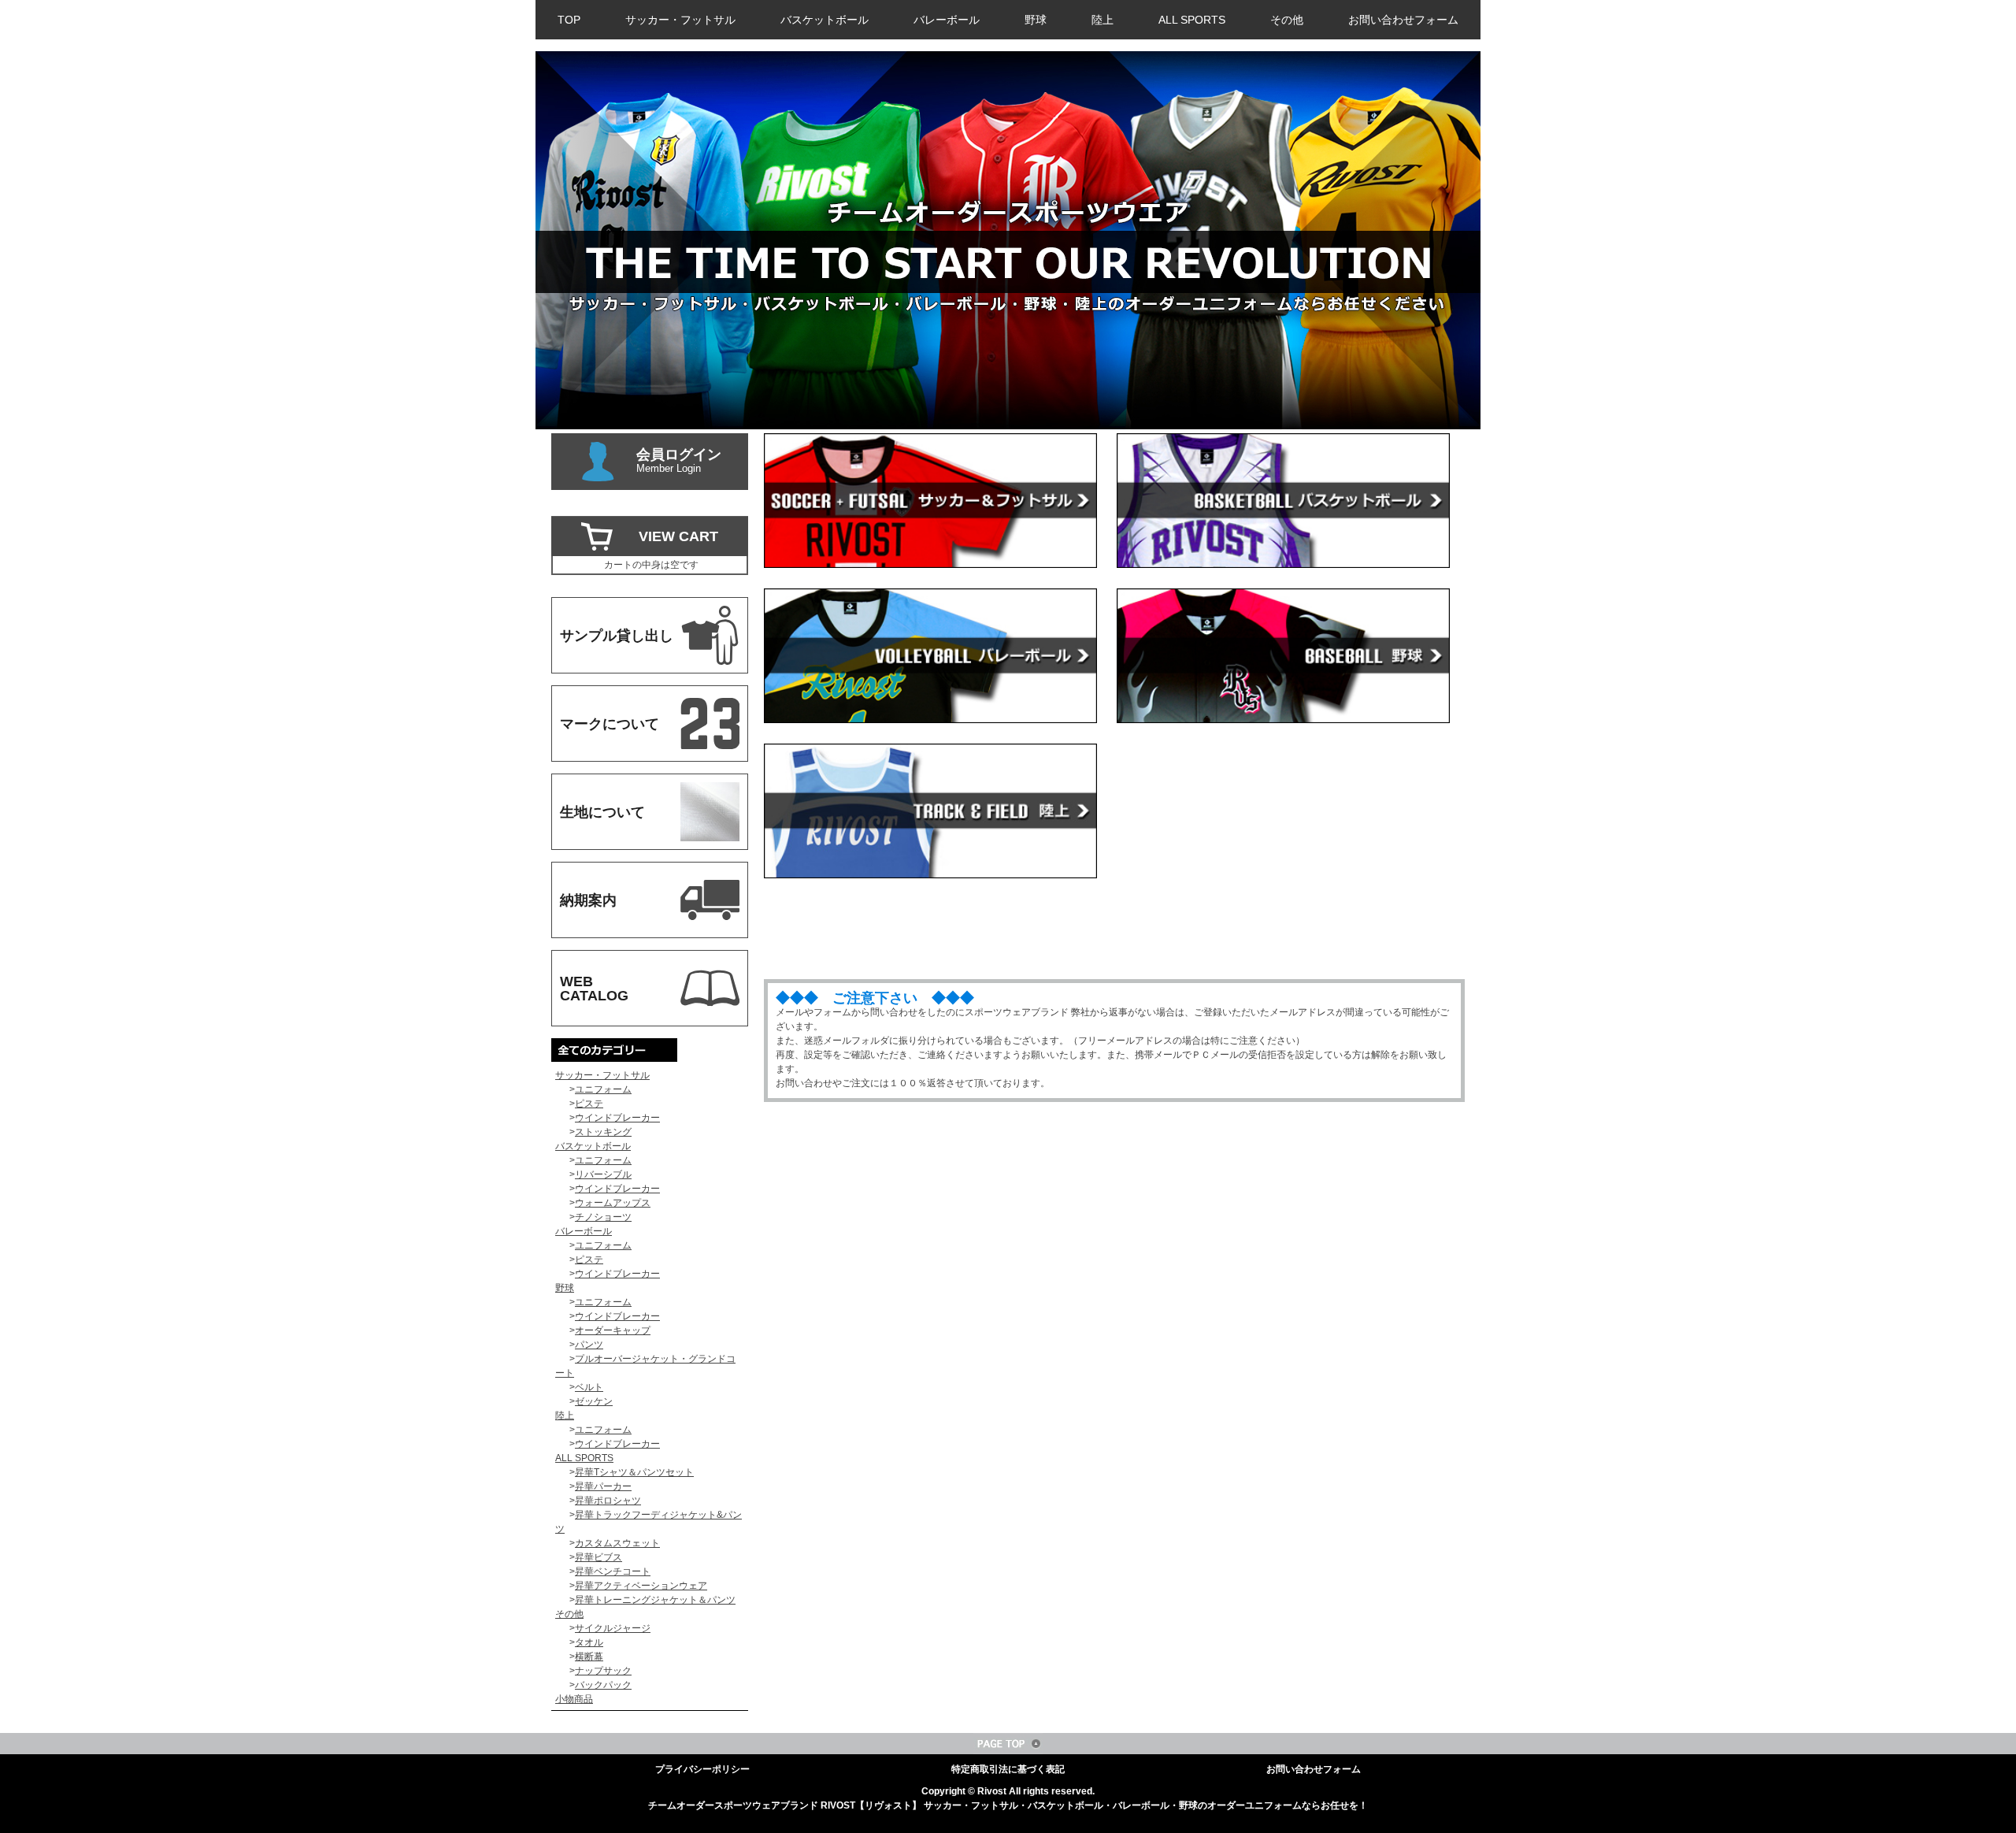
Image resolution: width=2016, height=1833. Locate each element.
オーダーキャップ (613, 1330)
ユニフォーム (603, 1089)
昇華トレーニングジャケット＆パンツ (655, 1600)
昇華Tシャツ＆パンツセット (634, 1472)
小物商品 (574, 1699)
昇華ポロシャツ (608, 1501)
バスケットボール (825, 20)
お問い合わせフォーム (1403, 20)
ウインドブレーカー (617, 1118)
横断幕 (589, 1657)
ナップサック (603, 1671)
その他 (1287, 20)
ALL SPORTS (1192, 20)
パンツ (589, 1345)
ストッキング (603, 1132)
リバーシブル (603, 1174)
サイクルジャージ (613, 1628)
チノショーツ (603, 1217)
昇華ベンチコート (613, 1571)
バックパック (603, 1685)
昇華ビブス (598, 1557)
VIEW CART (678, 536)
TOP (569, 20)
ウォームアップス (613, 1203)
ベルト (589, 1387)
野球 (1036, 20)
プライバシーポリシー (702, 1769)
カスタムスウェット (617, 1543)
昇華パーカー (603, 1486)
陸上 (1102, 20)
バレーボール (947, 20)
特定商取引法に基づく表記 (1008, 1769)
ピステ (589, 1104)
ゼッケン (594, 1401)
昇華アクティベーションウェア (641, 1586)
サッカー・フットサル (680, 20)
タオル (589, 1642)
